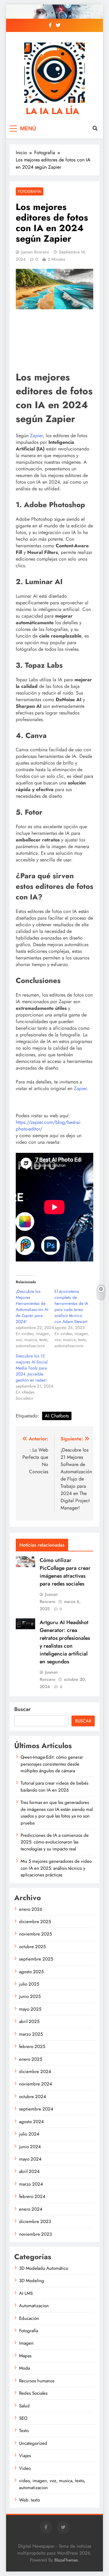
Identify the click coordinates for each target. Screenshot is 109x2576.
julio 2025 (29, 1984)
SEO (23, 2418)
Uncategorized (33, 2443)
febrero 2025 (32, 2046)
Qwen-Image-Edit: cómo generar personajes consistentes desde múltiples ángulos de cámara (52, 1764)
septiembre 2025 (36, 1959)
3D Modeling (32, 2281)
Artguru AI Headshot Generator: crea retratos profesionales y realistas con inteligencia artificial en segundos (65, 1642)
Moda (25, 2368)
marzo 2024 (31, 2184)
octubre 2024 (33, 2097)
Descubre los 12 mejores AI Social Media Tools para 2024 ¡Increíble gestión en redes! (32, 1368)
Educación (29, 2318)
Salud (24, 2406)
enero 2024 (31, 2209)
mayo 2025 (30, 2009)
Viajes (25, 2456)
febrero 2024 (32, 2196)
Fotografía (30, 191)
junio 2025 (30, 1996)
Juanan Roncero (35, 252)
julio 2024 (29, 2134)
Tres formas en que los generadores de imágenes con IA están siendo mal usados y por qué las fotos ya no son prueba (57, 1813)
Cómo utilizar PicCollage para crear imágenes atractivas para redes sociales (65, 1572)
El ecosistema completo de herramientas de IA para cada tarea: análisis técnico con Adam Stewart (71, 1306)
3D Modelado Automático (44, 2268)
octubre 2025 (32, 1947)
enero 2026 (31, 1909)
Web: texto (30, 2500)
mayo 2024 (30, 2159)
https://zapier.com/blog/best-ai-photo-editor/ (48, 1126)
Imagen (26, 2343)
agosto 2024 (31, 2122)
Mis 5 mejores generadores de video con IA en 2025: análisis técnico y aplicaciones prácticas (56, 1868)
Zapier (36, 436)
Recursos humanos (37, 2381)
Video (25, 2468)
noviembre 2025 (35, 1934)
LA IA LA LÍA (52, 111)
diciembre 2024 (35, 2072)
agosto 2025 (31, 1972)
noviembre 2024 (36, 2084)
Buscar (22, 1709)
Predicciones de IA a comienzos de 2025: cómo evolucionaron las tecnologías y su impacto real (55, 1842)
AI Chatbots (57, 1416)
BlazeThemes (66, 2560)
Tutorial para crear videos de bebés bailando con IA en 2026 (54, 1786)
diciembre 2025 (35, 1922)
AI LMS (26, 2293)
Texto (24, 2431)
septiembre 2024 (36, 2109)
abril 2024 (29, 2171)
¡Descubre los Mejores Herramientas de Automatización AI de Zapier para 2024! (32, 1306)
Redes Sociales (33, 2393)
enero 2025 (31, 2059)
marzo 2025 (31, 2034)
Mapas (25, 2356)
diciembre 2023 (35, 2221)
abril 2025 (29, 2021)
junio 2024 (30, 2147)
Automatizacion (34, 2306)
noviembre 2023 (35, 2234)
